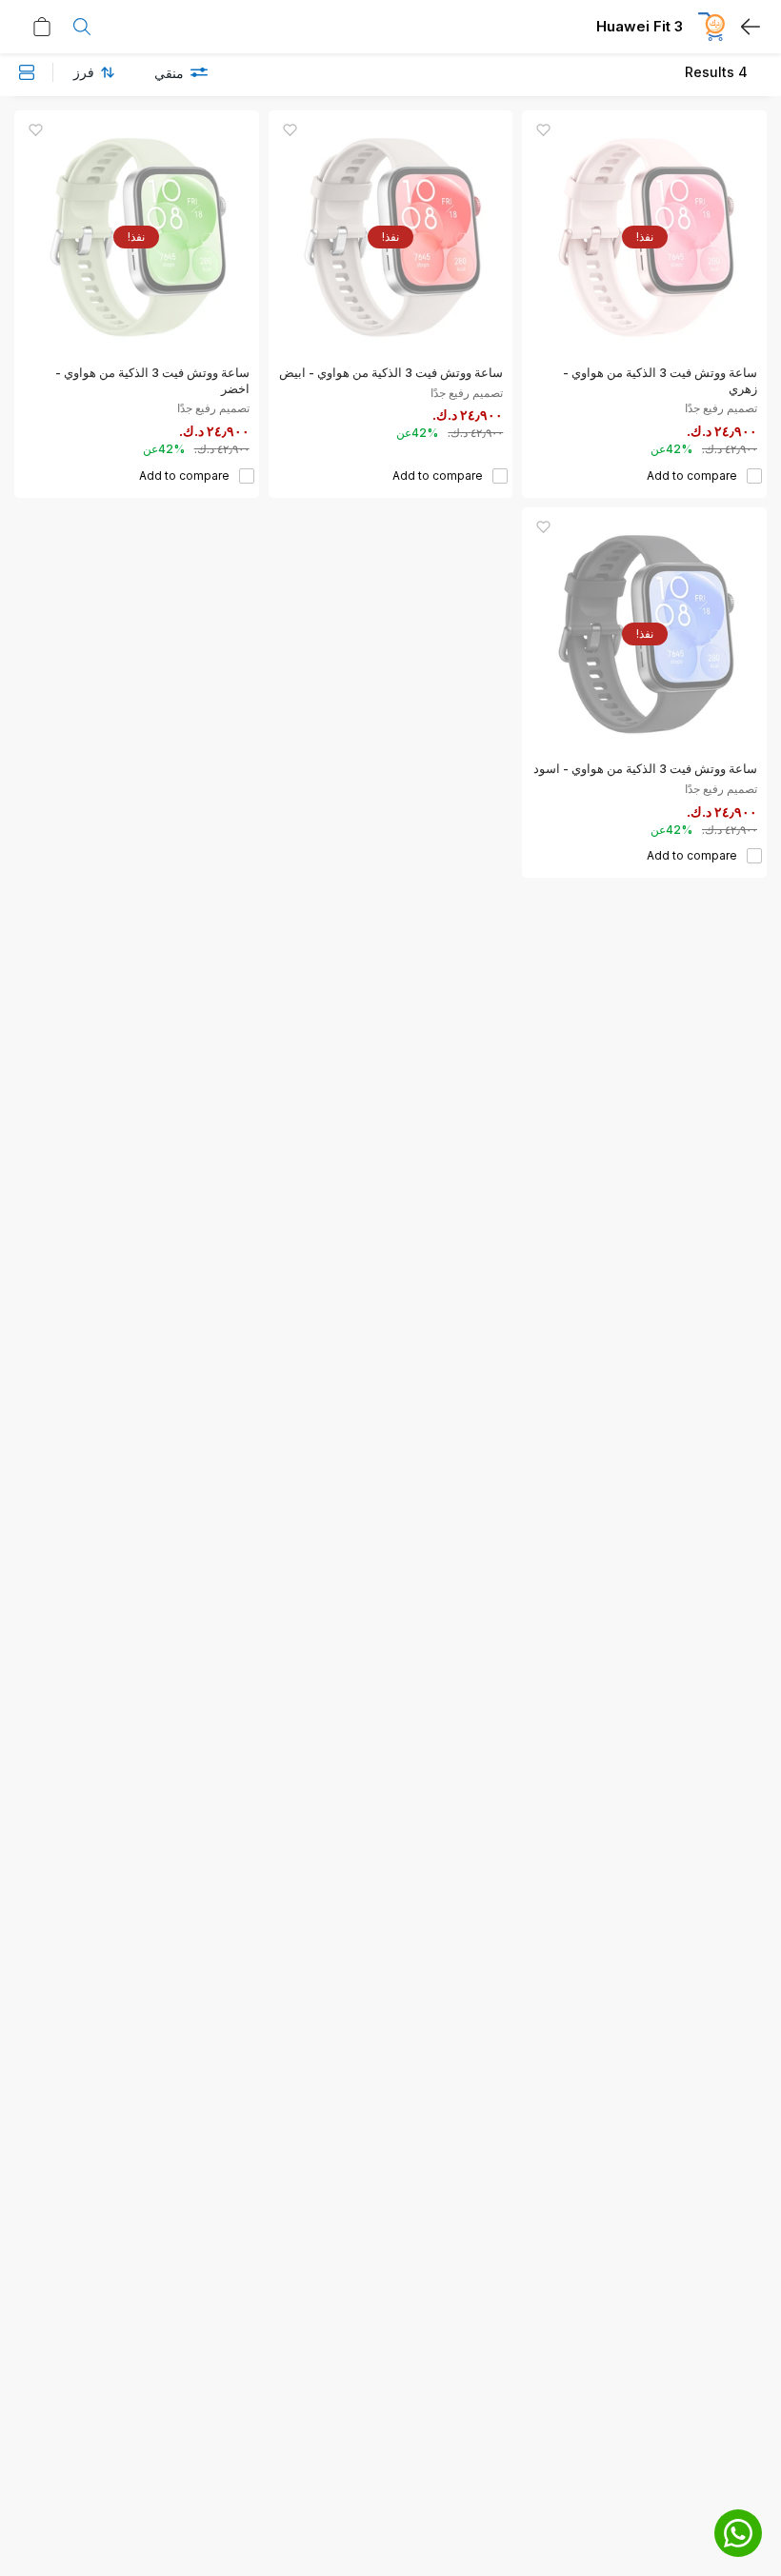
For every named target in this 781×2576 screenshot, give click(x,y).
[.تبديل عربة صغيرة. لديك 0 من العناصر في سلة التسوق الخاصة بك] (37, 27)
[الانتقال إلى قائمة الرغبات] (543, 130)
